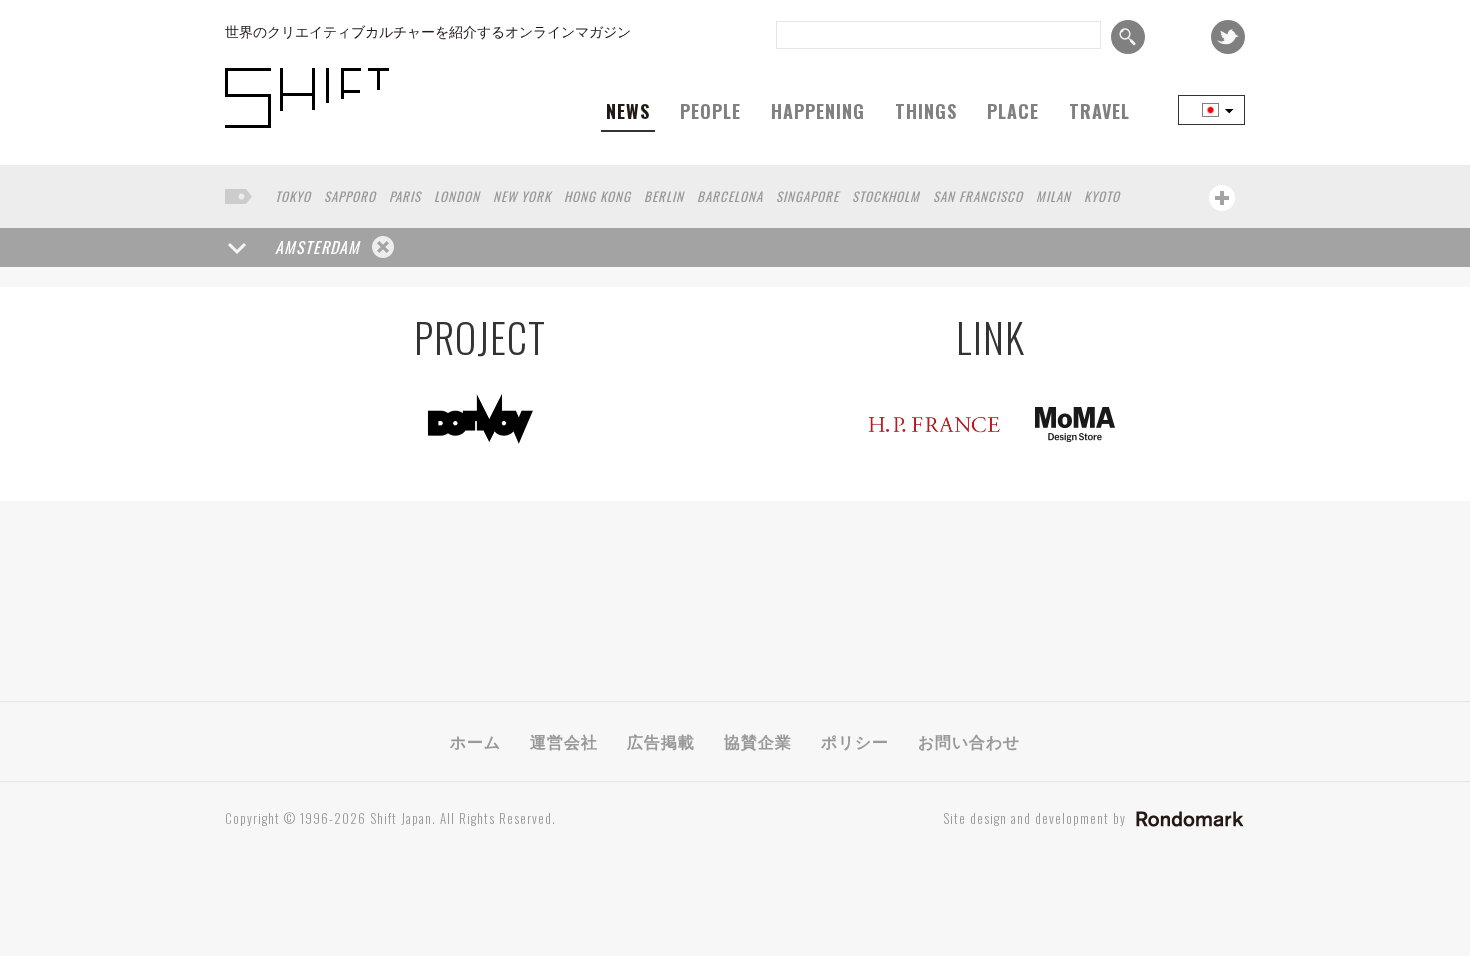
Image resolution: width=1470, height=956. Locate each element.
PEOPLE (710, 111)
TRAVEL (1099, 111)
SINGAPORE (807, 196)
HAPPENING (818, 111)
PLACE (1013, 111)
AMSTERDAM (317, 247)
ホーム (475, 741)
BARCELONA (730, 196)
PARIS (405, 196)
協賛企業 (758, 741)
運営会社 (564, 741)
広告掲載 (661, 741)
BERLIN (664, 196)
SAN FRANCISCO (978, 196)
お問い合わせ (969, 741)
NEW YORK (522, 196)
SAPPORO (350, 196)
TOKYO (293, 196)
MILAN (1053, 196)
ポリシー (855, 741)
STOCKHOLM (886, 196)
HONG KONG (597, 196)
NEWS (628, 111)
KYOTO (1102, 196)
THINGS (926, 111)
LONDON (457, 196)
